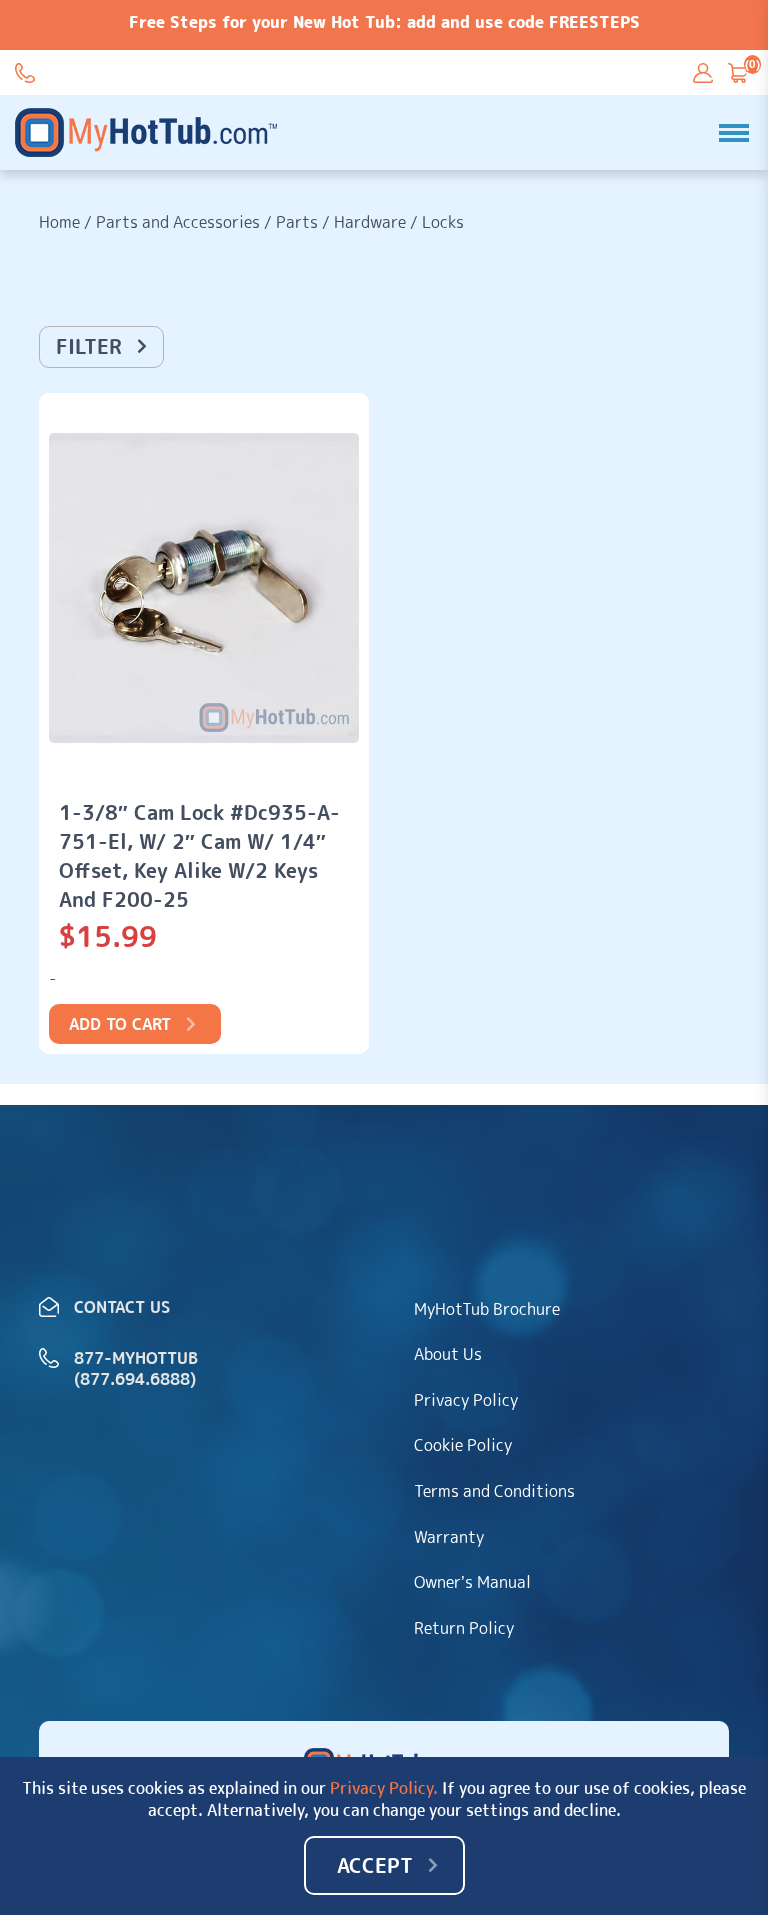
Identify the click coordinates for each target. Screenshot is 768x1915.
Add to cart (120, 1024)
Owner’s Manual (472, 1582)
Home (59, 222)
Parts (297, 222)
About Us (448, 1354)
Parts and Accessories (178, 222)
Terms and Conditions (494, 1491)
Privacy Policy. (384, 1788)
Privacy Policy (466, 1400)
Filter (89, 346)
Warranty (449, 1537)
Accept (375, 1865)
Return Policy (464, 1628)
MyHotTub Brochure (487, 1309)
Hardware (370, 222)
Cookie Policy (463, 1445)
